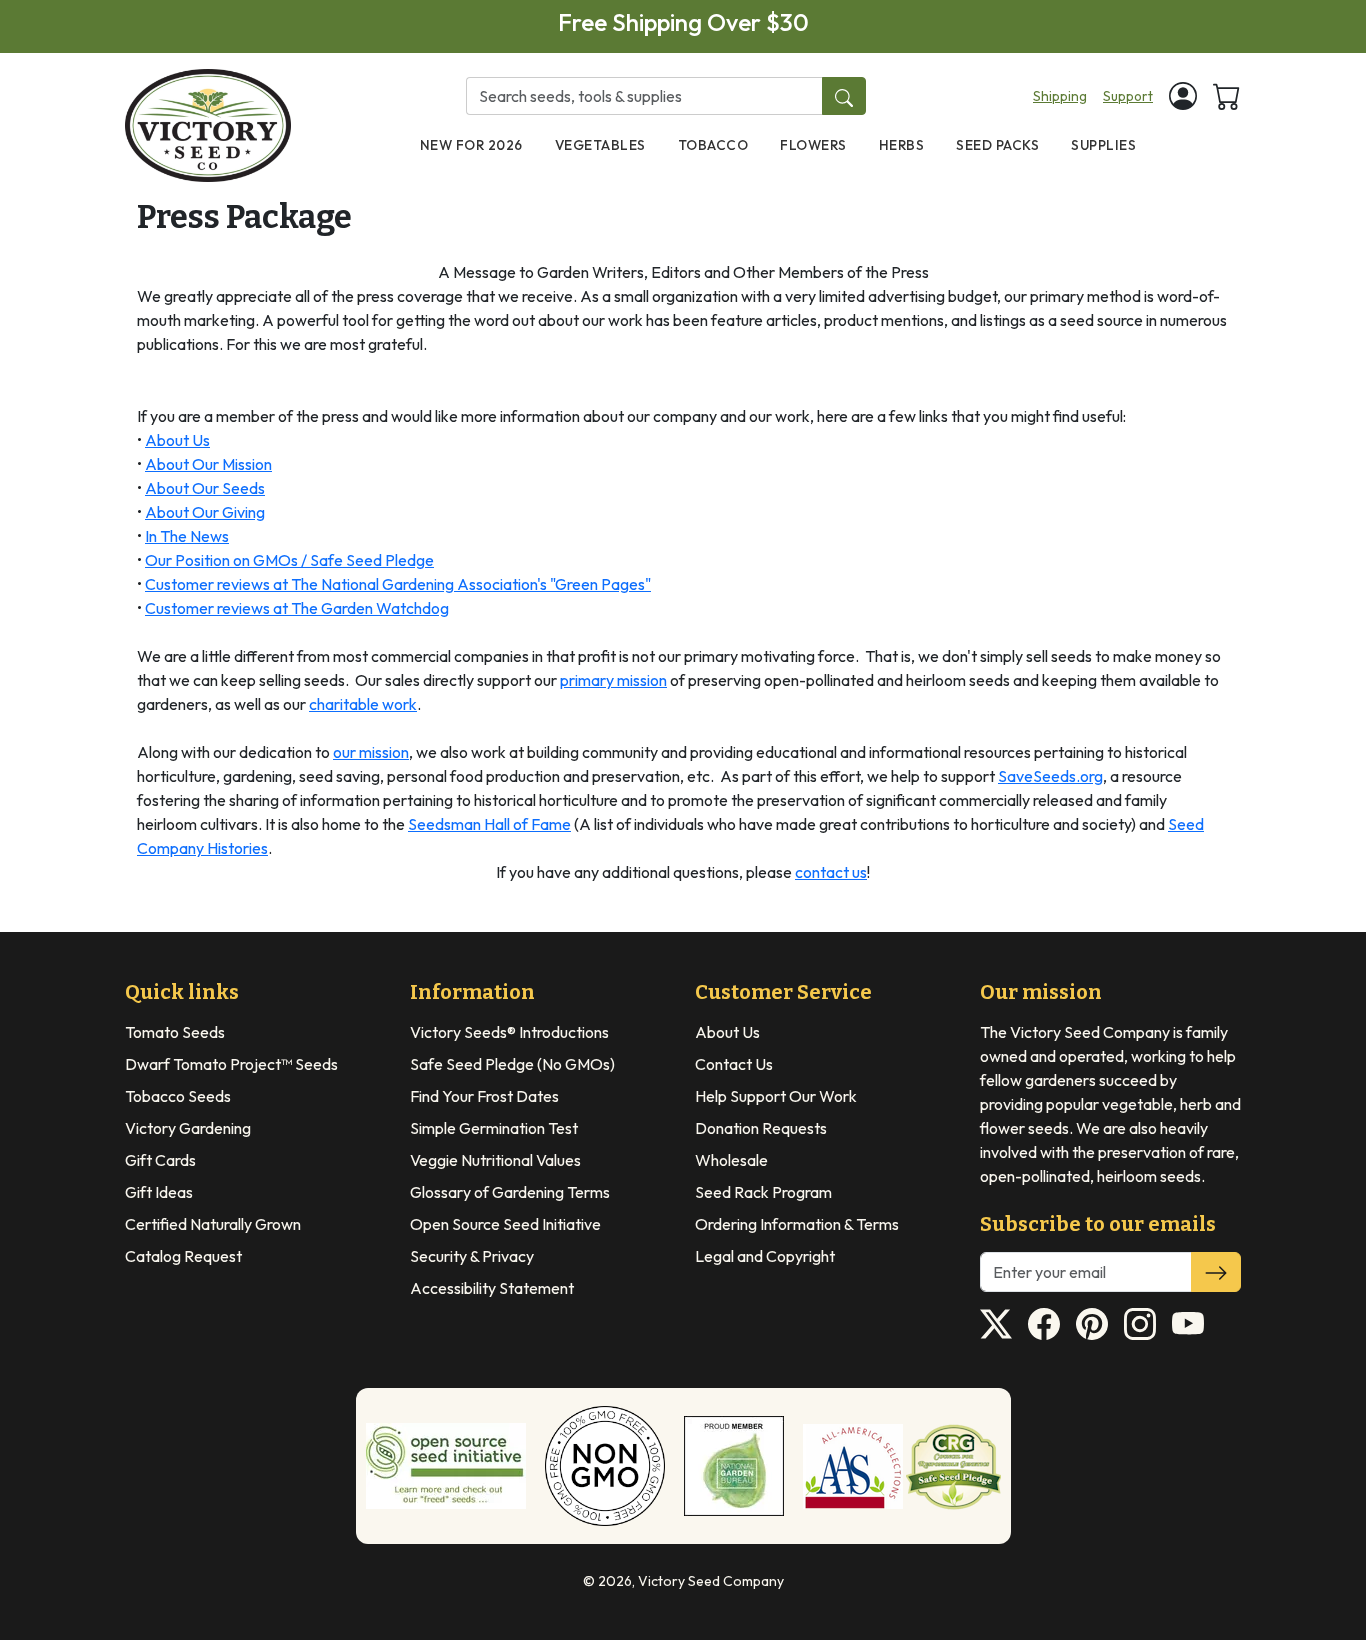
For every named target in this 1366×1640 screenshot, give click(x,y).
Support (1128, 96)
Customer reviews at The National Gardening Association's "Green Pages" (398, 584)
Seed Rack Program (763, 1192)
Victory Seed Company (711, 1581)
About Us (177, 440)
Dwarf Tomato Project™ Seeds (231, 1064)
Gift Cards (160, 1160)
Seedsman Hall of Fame (489, 824)
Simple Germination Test (494, 1128)
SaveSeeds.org (1050, 776)
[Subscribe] (1216, 1272)
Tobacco (713, 145)
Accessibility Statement (492, 1288)
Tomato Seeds (175, 1032)
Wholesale (731, 1160)
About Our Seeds (205, 488)
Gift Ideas (159, 1192)
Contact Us (734, 1064)
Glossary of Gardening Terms (510, 1192)
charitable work (363, 704)
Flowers (813, 145)
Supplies (1103, 145)
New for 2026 (471, 145)
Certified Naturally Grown (213, 1224)
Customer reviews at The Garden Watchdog (297, 608)
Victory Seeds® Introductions (509, 1032)
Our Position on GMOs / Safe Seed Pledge (289, 560)
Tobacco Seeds (178, 1096)
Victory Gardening (188, 1128)
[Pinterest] (1092, 1324)
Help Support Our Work (776, 1096)
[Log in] (1183, 96)
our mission (371, 752)
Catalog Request (183, 1256)
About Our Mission (208, 464)
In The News (187, 536)
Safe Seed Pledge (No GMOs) (512, 1064)
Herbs (902, 145)
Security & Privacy (472, 1256)
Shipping (1060, 96)
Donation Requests (761, 1128)
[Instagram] (1140, 1324)
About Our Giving (205, 512)
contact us (831, 872)
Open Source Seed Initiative (505, 1224)
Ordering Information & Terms (797, 1224)
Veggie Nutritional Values (495, 1160)
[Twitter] (996, 1324)
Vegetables (600, 145)
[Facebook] (1044, 1324)
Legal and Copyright (765, 1256)
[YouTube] (1188, 1324)
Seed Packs (997, 145)
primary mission (613, 680)
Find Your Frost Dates (484, 1096)
